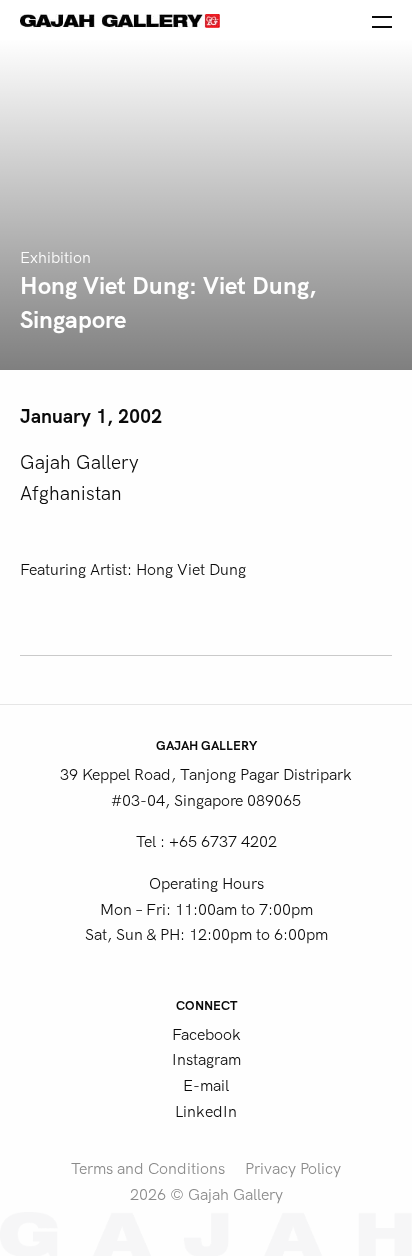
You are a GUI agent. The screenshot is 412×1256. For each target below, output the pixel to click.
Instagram (206, 1060)
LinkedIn (206, 1112)
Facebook (206, 1035)
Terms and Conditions (148, 1169)
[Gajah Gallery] (120, 20)
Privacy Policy (293, 1169)
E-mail (206, 1086)
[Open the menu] (382, 20)
